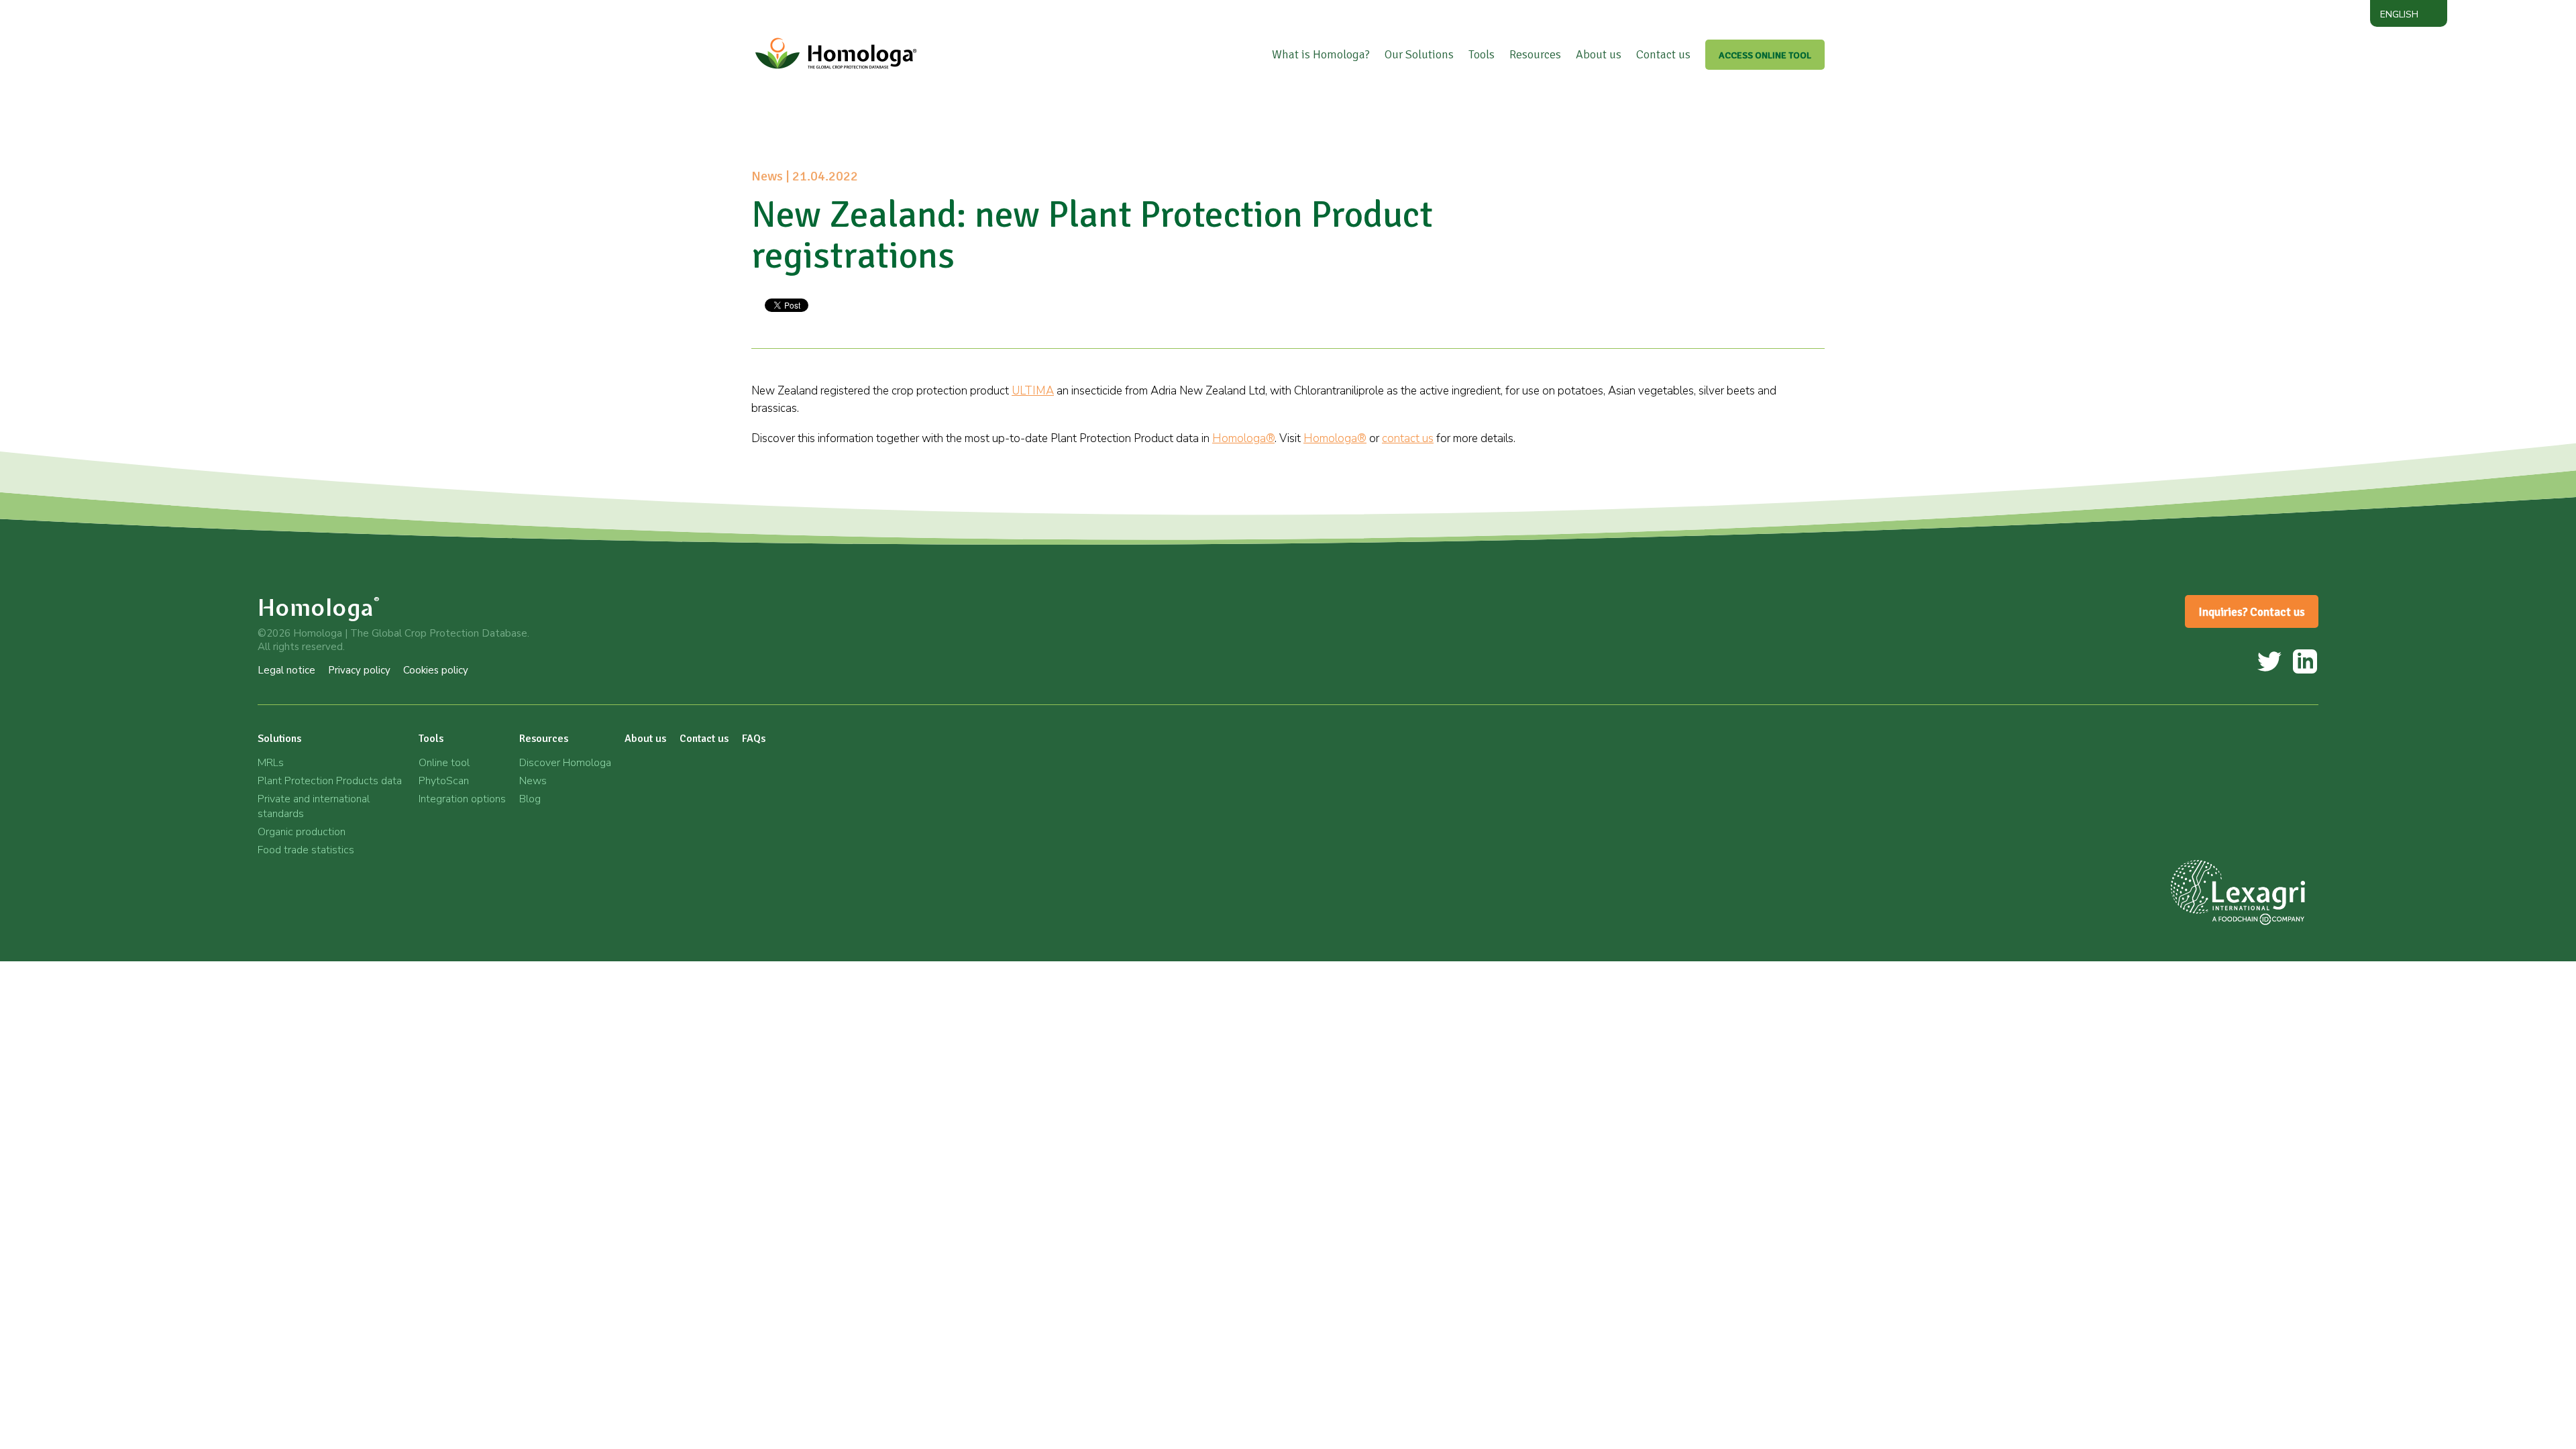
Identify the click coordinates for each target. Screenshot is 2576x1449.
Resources (1535, 54)
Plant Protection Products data (330, 781)
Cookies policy (436, 670)
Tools (1482, 54)
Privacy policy (359, 670)
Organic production (302, 832)
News (533, 781)
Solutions (279, 739)
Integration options (462, 799)
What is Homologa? (1321, 54)
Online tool (444, 763)
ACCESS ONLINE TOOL (1765, 55)
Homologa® (1243, 438)
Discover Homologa (565, 763)
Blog (530, 799)
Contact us (1663, 54)
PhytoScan (444, 781)
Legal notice (286, 670)
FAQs (754, 739)
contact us (1408, 438)
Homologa (319, 607)
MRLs (271, 763)
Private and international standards (314, 806)
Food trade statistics (306, 850)
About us (1599, 54)
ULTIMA (1033, 391)
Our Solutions (1419, 54)
